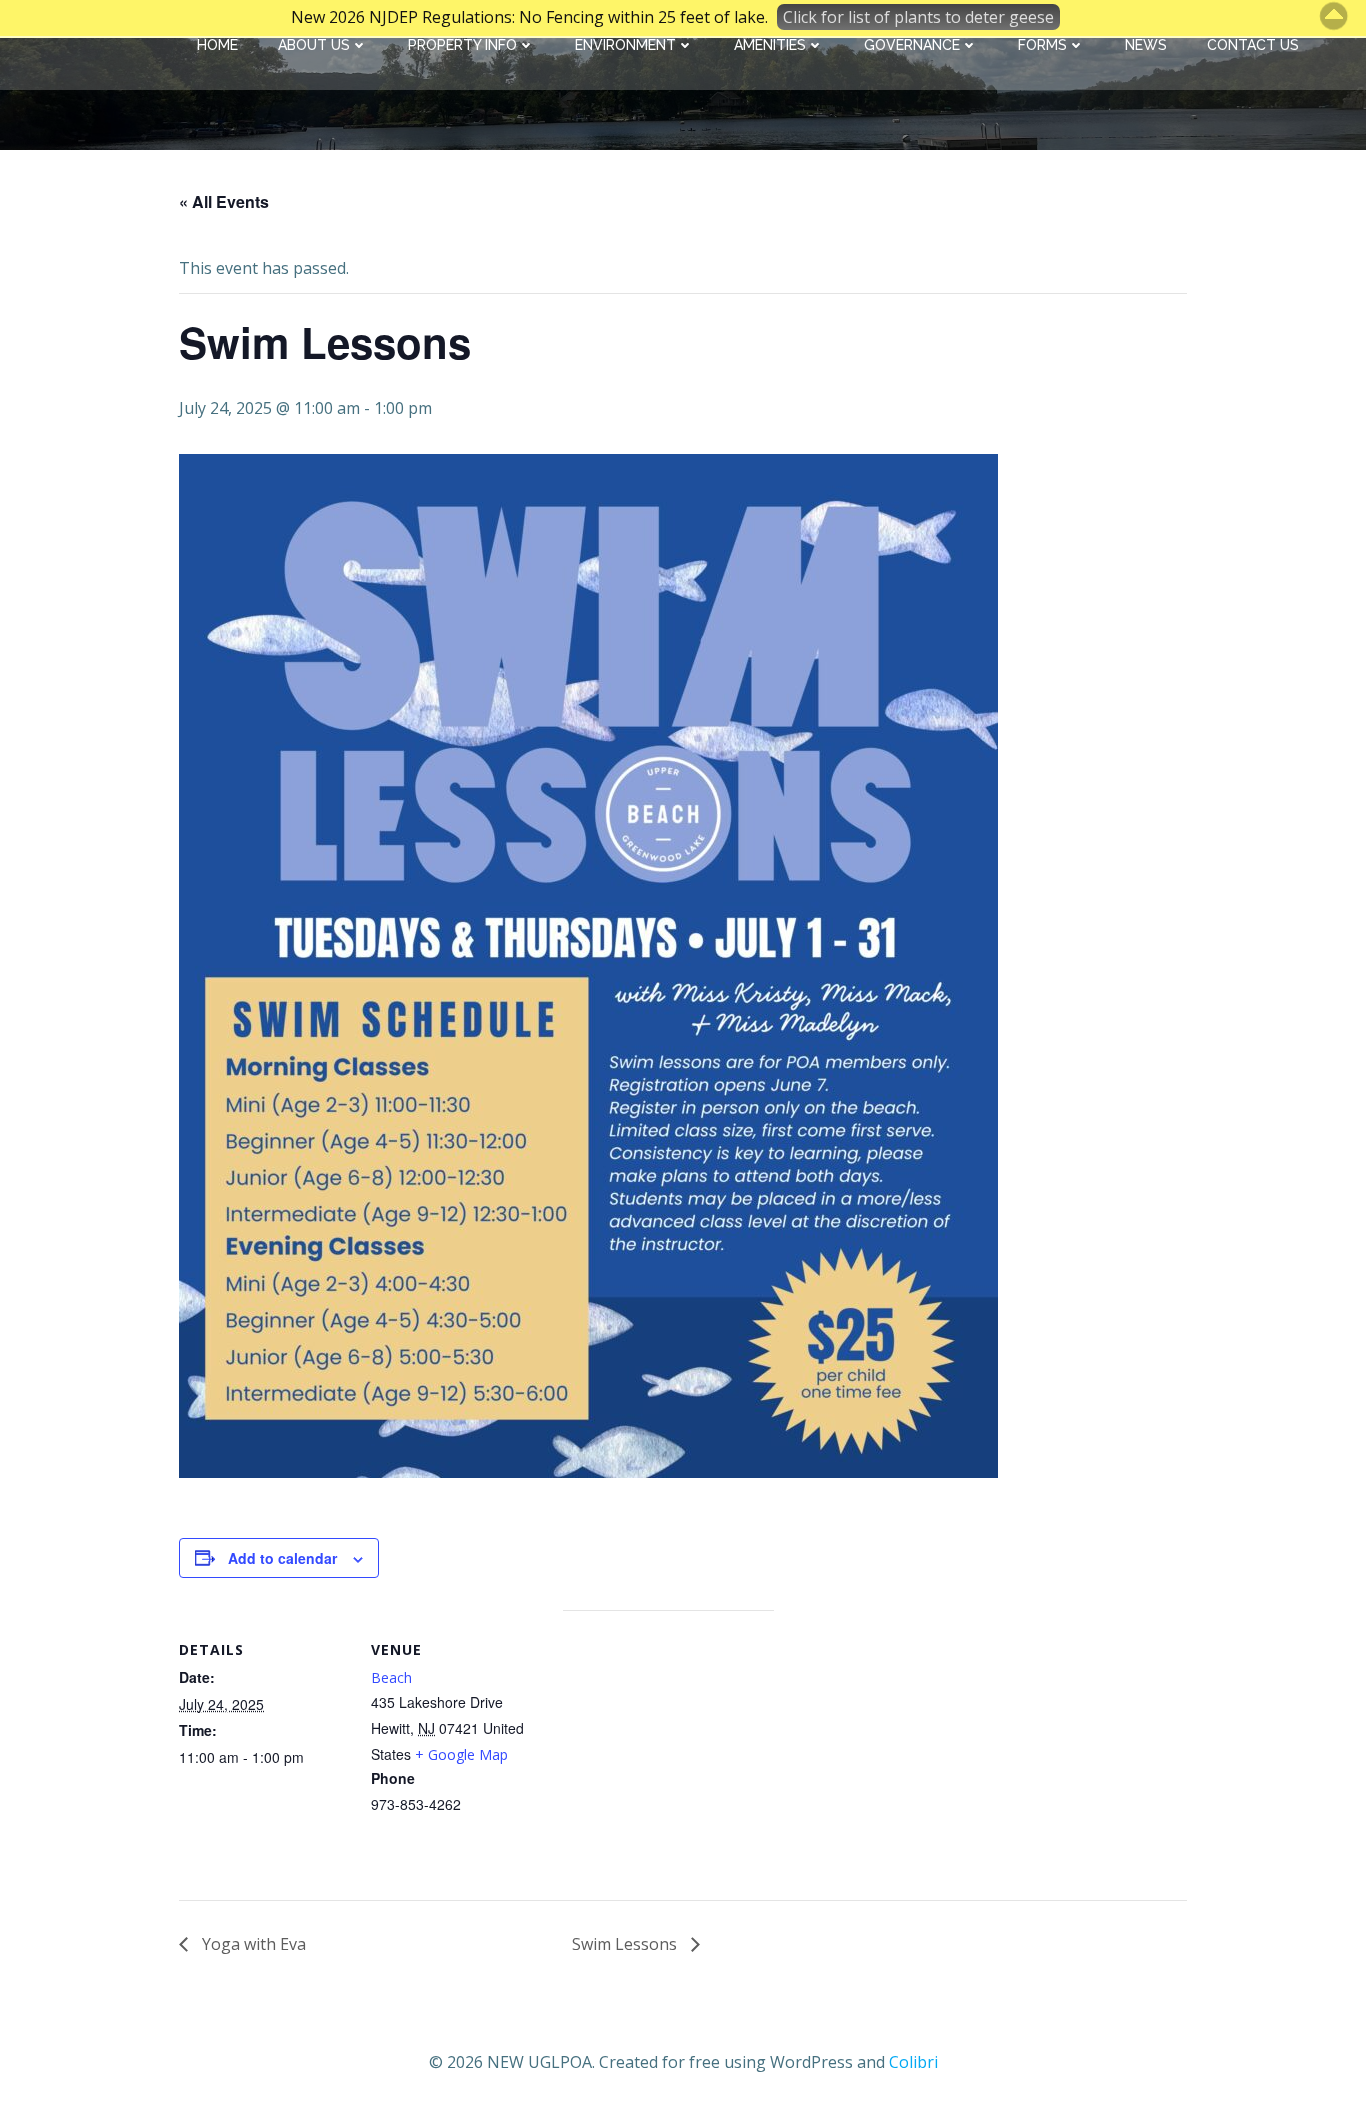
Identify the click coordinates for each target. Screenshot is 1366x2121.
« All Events (224, 201)
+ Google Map (461, 1754)
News (1146, 45)
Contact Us (1253, 45)
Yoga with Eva (252, 1944)
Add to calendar (282, 1558)
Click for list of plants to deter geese (918, 17)
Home (217, 45)
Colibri (913, 2062)
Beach (391, 1677)
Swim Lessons (626, 1944)
